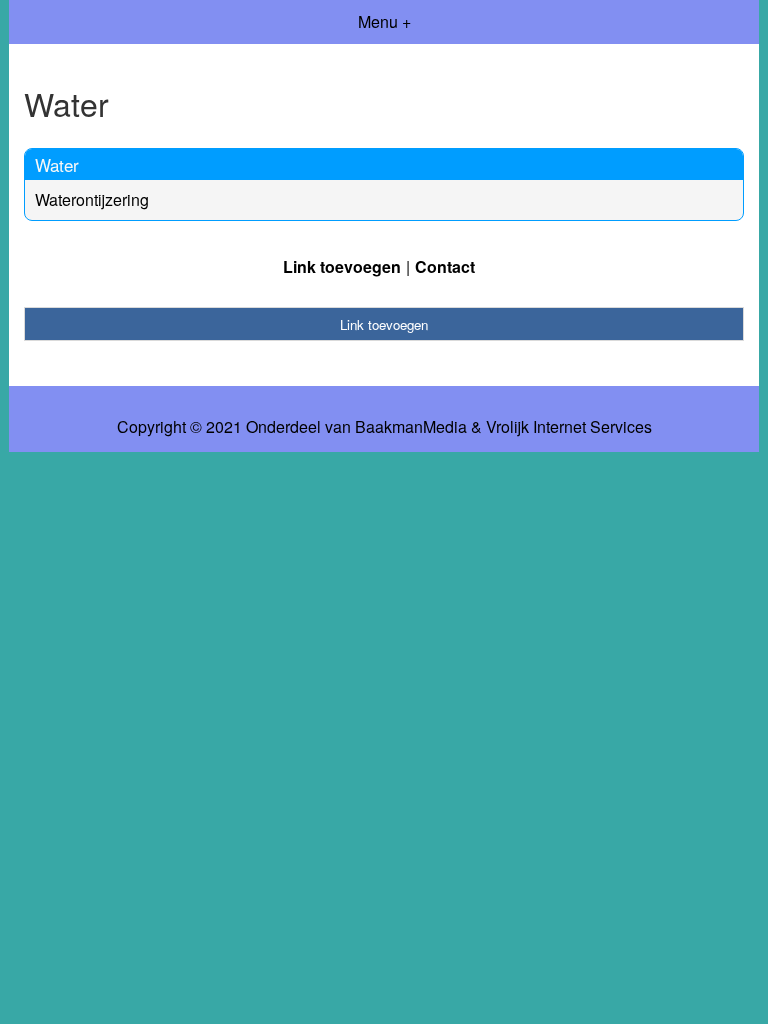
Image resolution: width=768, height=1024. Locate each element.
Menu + (384, 21)
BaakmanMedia (411, 427)
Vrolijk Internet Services (569, 427)
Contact (445, 266)
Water (57, 164)
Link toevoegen (342, 266)
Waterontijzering (92, 199)
